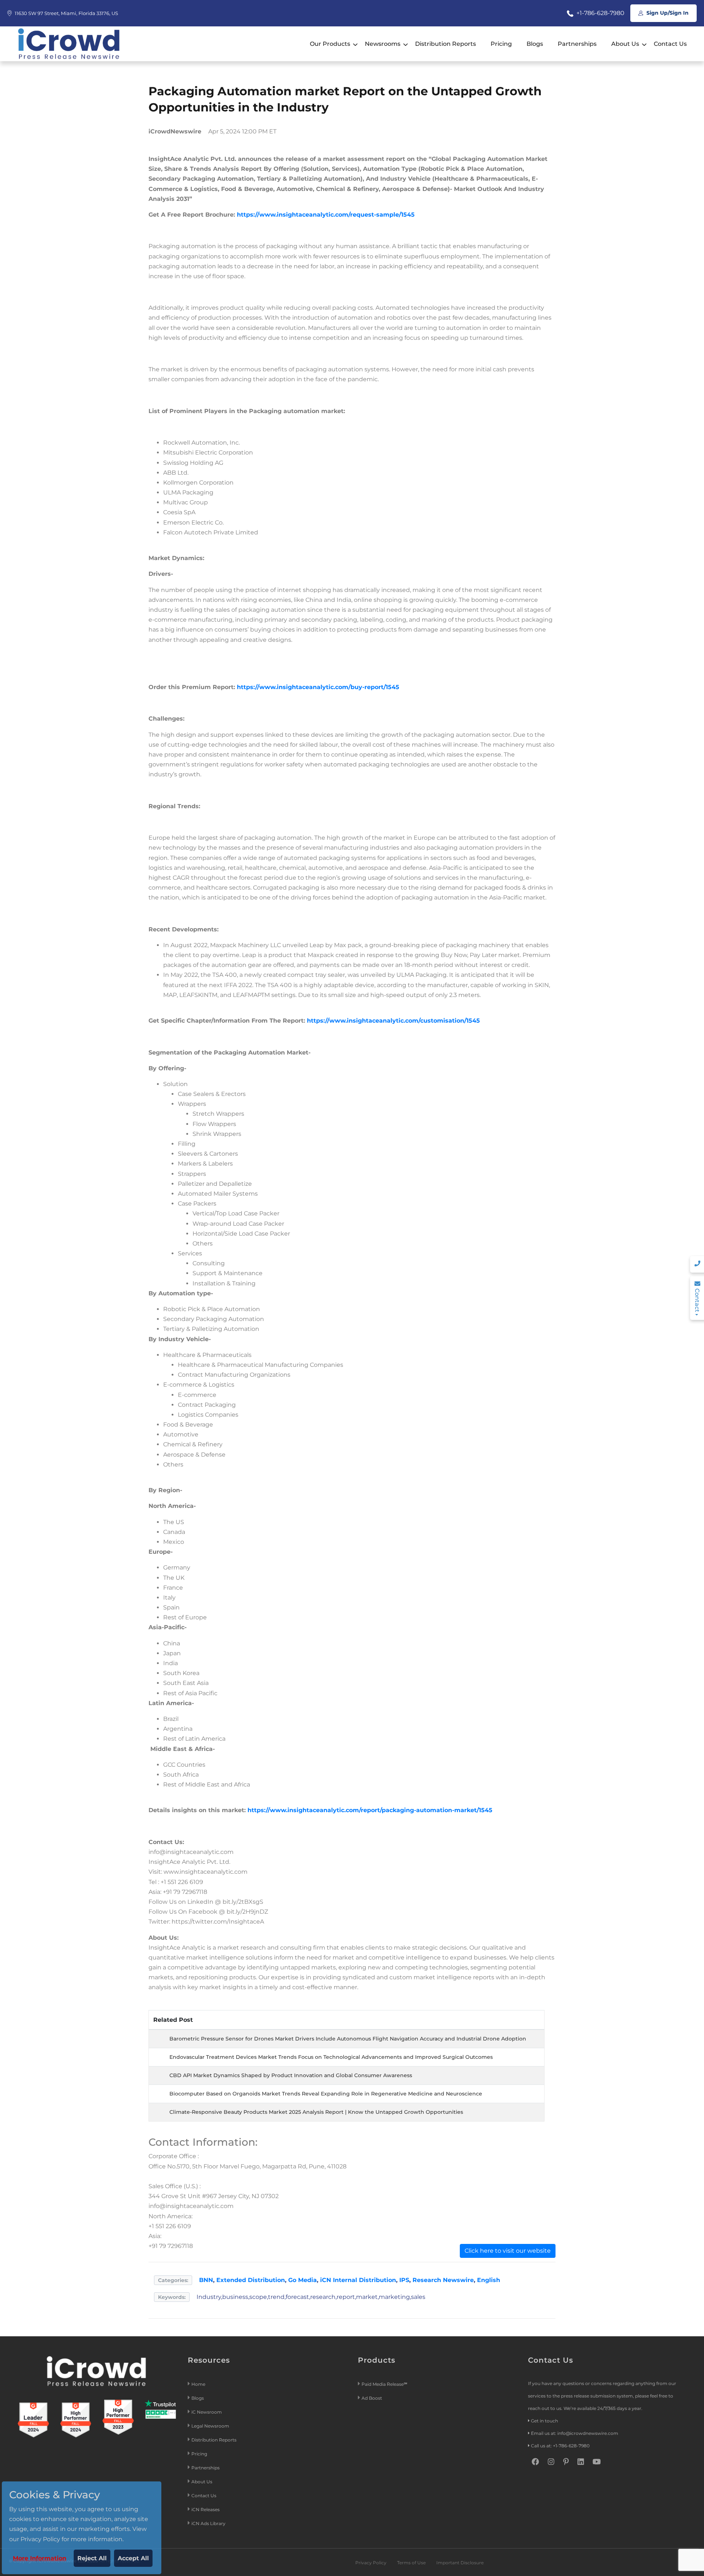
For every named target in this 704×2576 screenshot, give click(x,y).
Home (198, 2384)
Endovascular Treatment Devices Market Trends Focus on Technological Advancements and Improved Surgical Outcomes (331, 2057)
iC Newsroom (207, 2412)
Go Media (302, 2280)
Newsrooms (383, 44)
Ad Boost (372, 2398)
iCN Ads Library (208, 2523)
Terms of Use (411, 2563)
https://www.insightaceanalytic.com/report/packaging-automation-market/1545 (370, 1810)
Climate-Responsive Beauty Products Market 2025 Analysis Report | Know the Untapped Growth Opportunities (316, 2112)
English (489, 2280)
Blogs (535, 44)
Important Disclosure (460, 2563)
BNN (206, 2280)
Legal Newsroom (211, 2426)
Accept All (133, 2558)
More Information (40, 2558)
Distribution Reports (445, 44)
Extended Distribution (251, 2280)
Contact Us (670, 44)
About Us (625, 44)
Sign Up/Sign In (667, 13)
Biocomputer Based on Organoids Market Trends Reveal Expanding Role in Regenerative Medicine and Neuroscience (326, 2094)
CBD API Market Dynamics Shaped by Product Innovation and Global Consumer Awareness (291, 2075)
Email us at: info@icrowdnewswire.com (575, 2433)
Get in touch (544, 2421)
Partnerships (577, 44)
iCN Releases (206, 2509)
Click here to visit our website (508, 2251)
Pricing (501, 44)
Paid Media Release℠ (384, 2384)
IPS (404, 2280)
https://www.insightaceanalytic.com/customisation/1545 (393, 1021)
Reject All (92, 2558)
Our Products (330, 44)
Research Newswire (443, 2280)
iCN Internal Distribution (358, 2280)
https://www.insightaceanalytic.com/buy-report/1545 (318, 687)
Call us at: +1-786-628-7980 (560, 2446)
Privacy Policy (371, 2563)
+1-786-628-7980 (600, 13)
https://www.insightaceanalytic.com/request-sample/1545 (325, 215)
